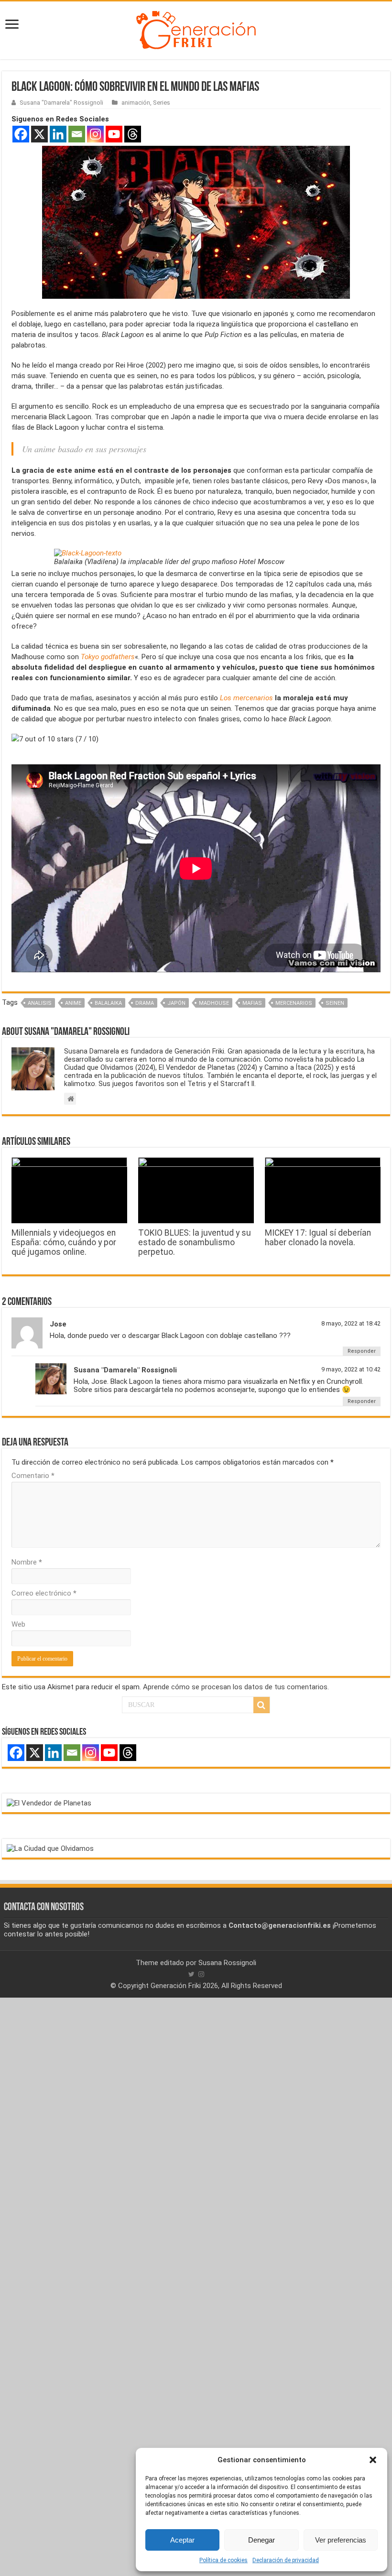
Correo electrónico (44, 1593)
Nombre (27, 1562)
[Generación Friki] (196, 29)
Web (18, 1624)
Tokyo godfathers (108, 657)
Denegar (261, 2540)
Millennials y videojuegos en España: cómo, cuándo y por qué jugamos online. (64, 1242)
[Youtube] (114, 134)
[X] (39, 134)
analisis (40, 1003)
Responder (362, 1351)
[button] (373, 2460)
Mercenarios (294, 1003)
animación (136, 103)
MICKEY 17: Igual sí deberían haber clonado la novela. (318, 1238)
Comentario (33, 1476)
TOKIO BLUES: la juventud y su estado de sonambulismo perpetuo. (195, 1242)
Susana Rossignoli (227, 1963)
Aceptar (182, 2540)
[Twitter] (191, 1974)
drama (145, 1003)
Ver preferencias (341, 2540)
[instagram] (201, 1974)
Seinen (335, 1003)
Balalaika (108, 1003)
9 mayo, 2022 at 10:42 (351, 1369)
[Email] (77, 134)
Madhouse (214, 1003)
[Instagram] (95, 134)
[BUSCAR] (261, 1705)
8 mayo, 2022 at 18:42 (351, 1323)
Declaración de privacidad (286, 2560)
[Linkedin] (58, 134)
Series (162, 103)
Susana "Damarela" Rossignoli (61, 103)
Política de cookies (223, 2560)
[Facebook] (21, 134)
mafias (252, 1003)
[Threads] (133, 134)
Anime (73, 1003)
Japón (176, 1003)
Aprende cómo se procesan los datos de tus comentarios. (236, 1687)
